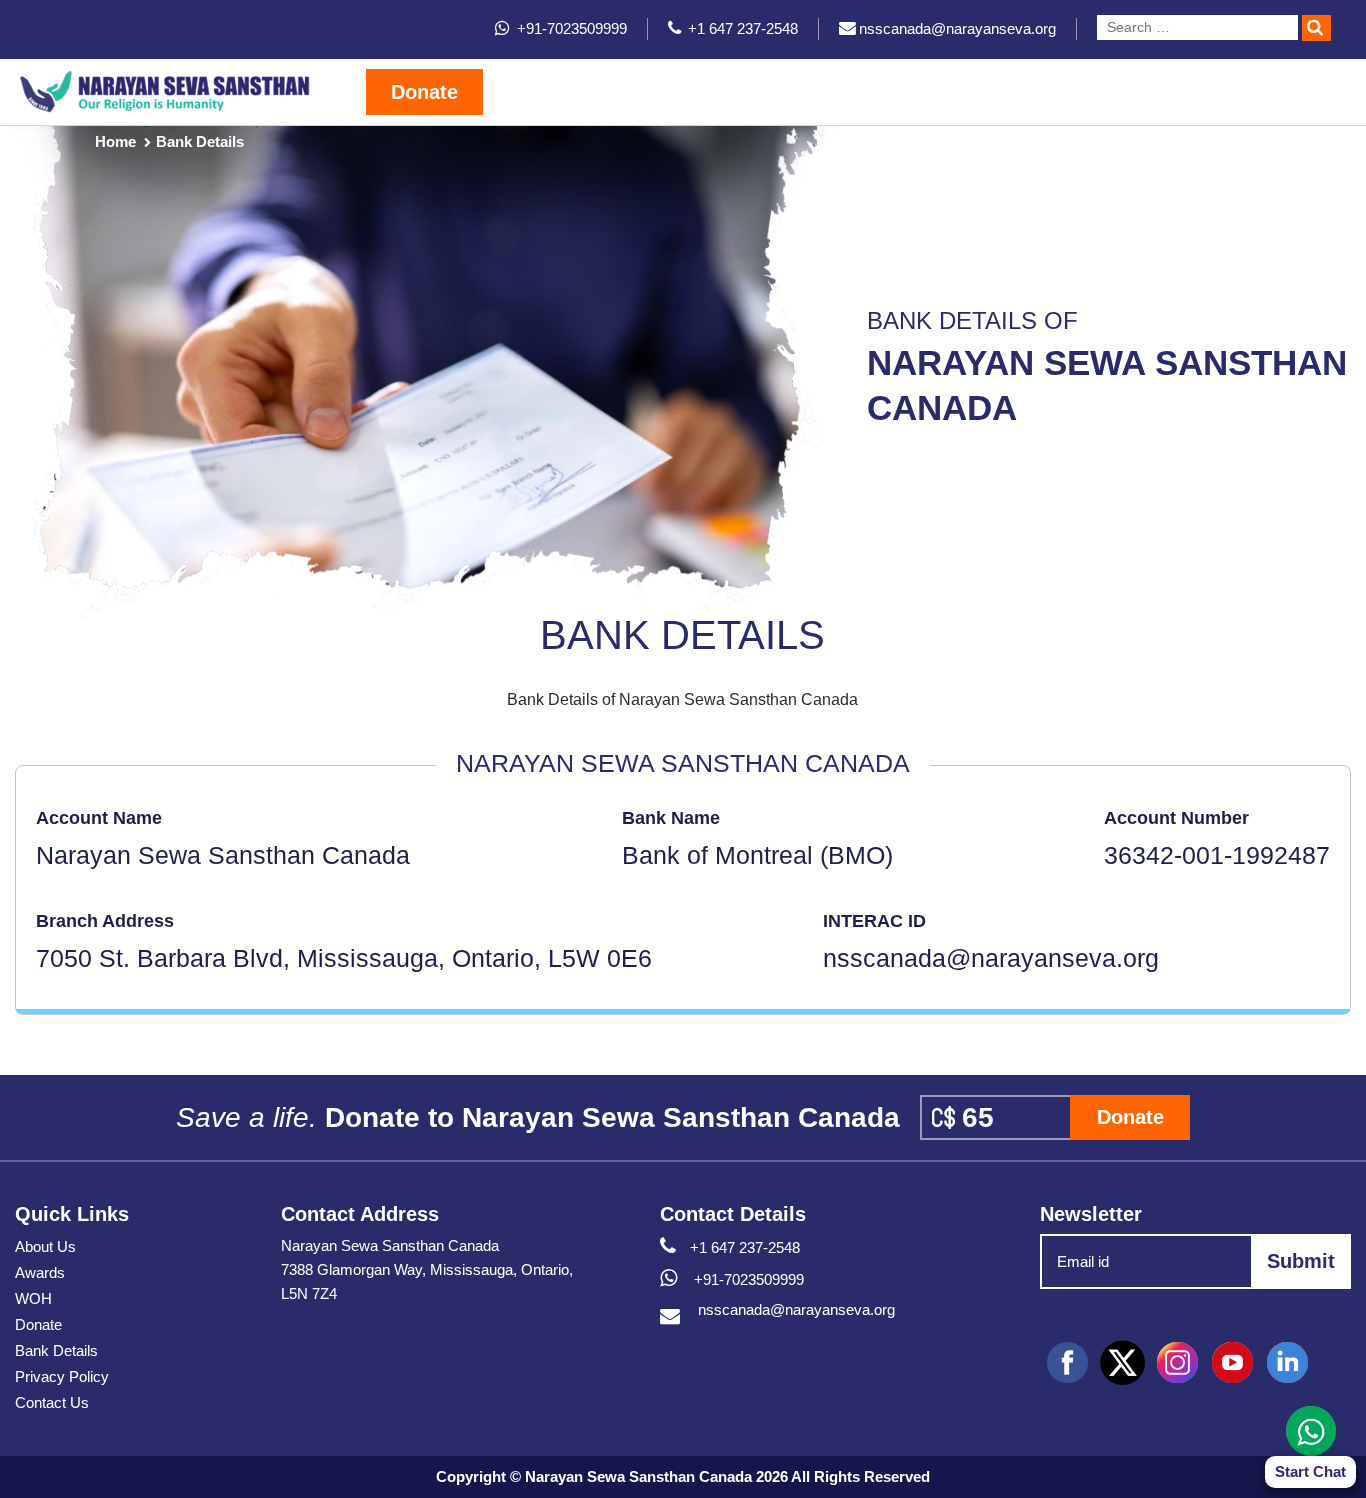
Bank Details (56, 1350)
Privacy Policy (62, 1376)
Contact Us (52, 1402)
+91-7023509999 (747, 1279)
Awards (40, 1272)
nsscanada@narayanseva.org (796, 1309)
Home (115, 141)
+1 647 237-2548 (745, 1247)
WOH (33, 1298)
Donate (424, 92)
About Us (45, 1246)
